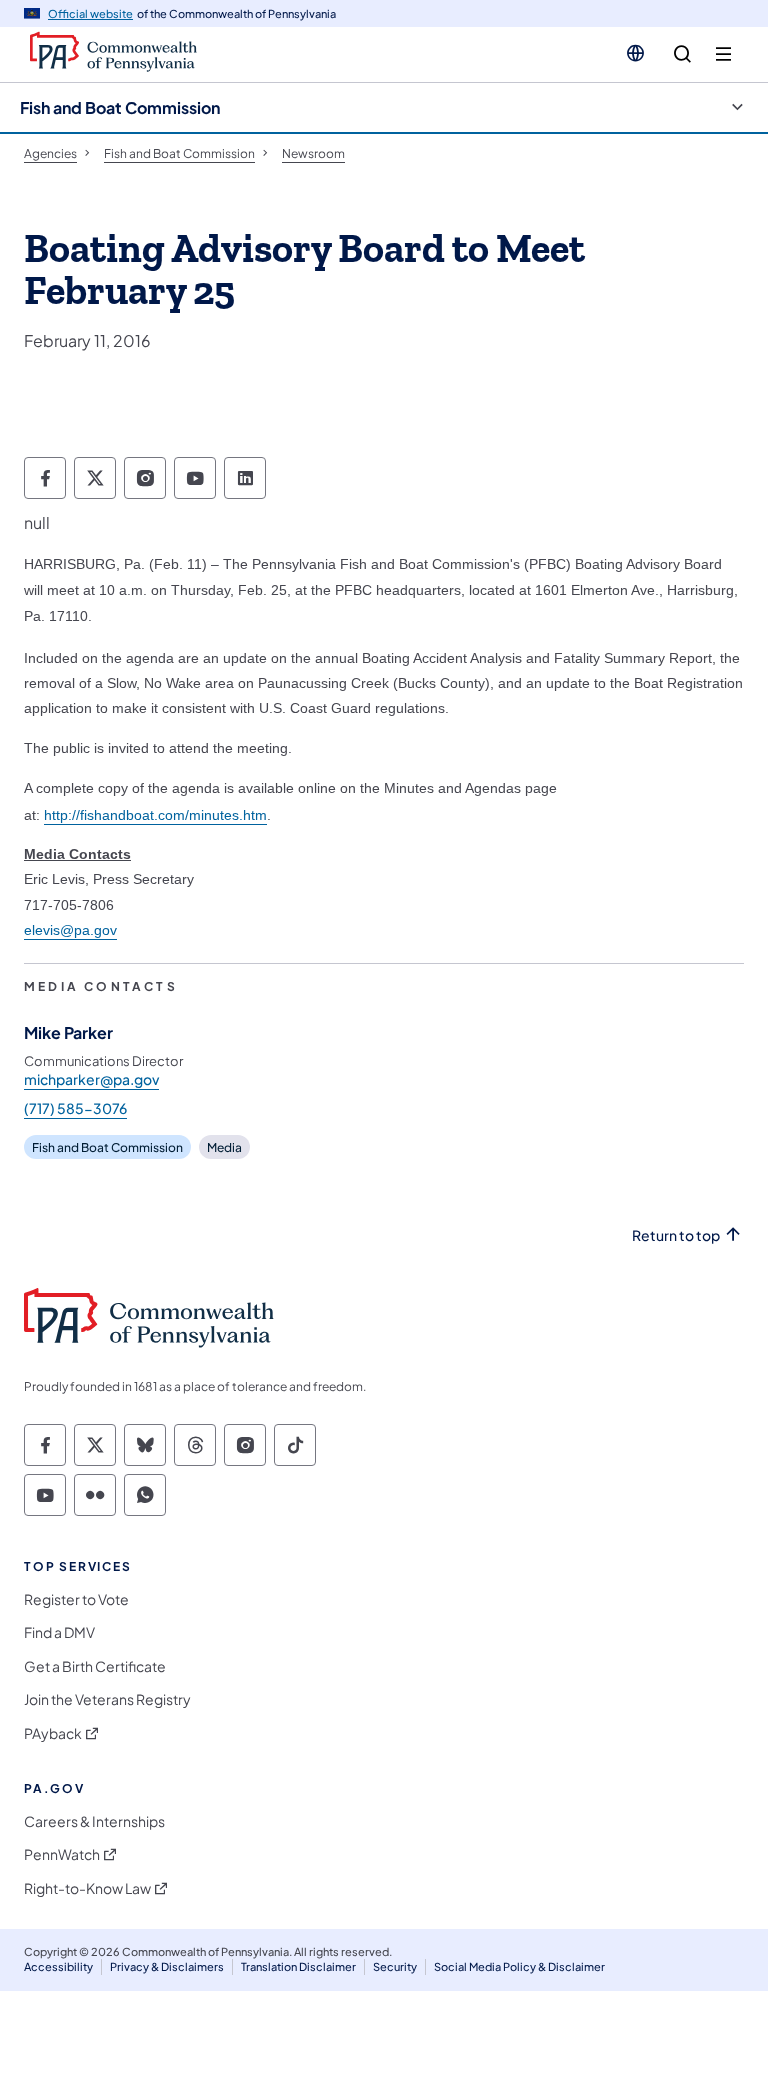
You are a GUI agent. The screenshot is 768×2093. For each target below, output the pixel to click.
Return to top (676, 1235)
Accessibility (58, 1966)
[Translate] (635, 53)
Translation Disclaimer (298, 1966)
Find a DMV (59, 1632)
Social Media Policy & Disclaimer (519, 1966)
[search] (682, 54)
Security (395, 1966)
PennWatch (62, 1854)
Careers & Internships (94, 1821)
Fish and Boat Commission (120, 107)
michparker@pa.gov (91, 1079)
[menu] (723, 54)
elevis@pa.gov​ (70, 930)
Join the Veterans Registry (107, 1699)
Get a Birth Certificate (95, 1666)
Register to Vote (76, 1599)
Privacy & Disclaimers (167, 1966)
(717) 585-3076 (75, 1108)
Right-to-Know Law (87, 1888)
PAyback (53, 1733)
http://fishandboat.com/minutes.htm (155, 815)
